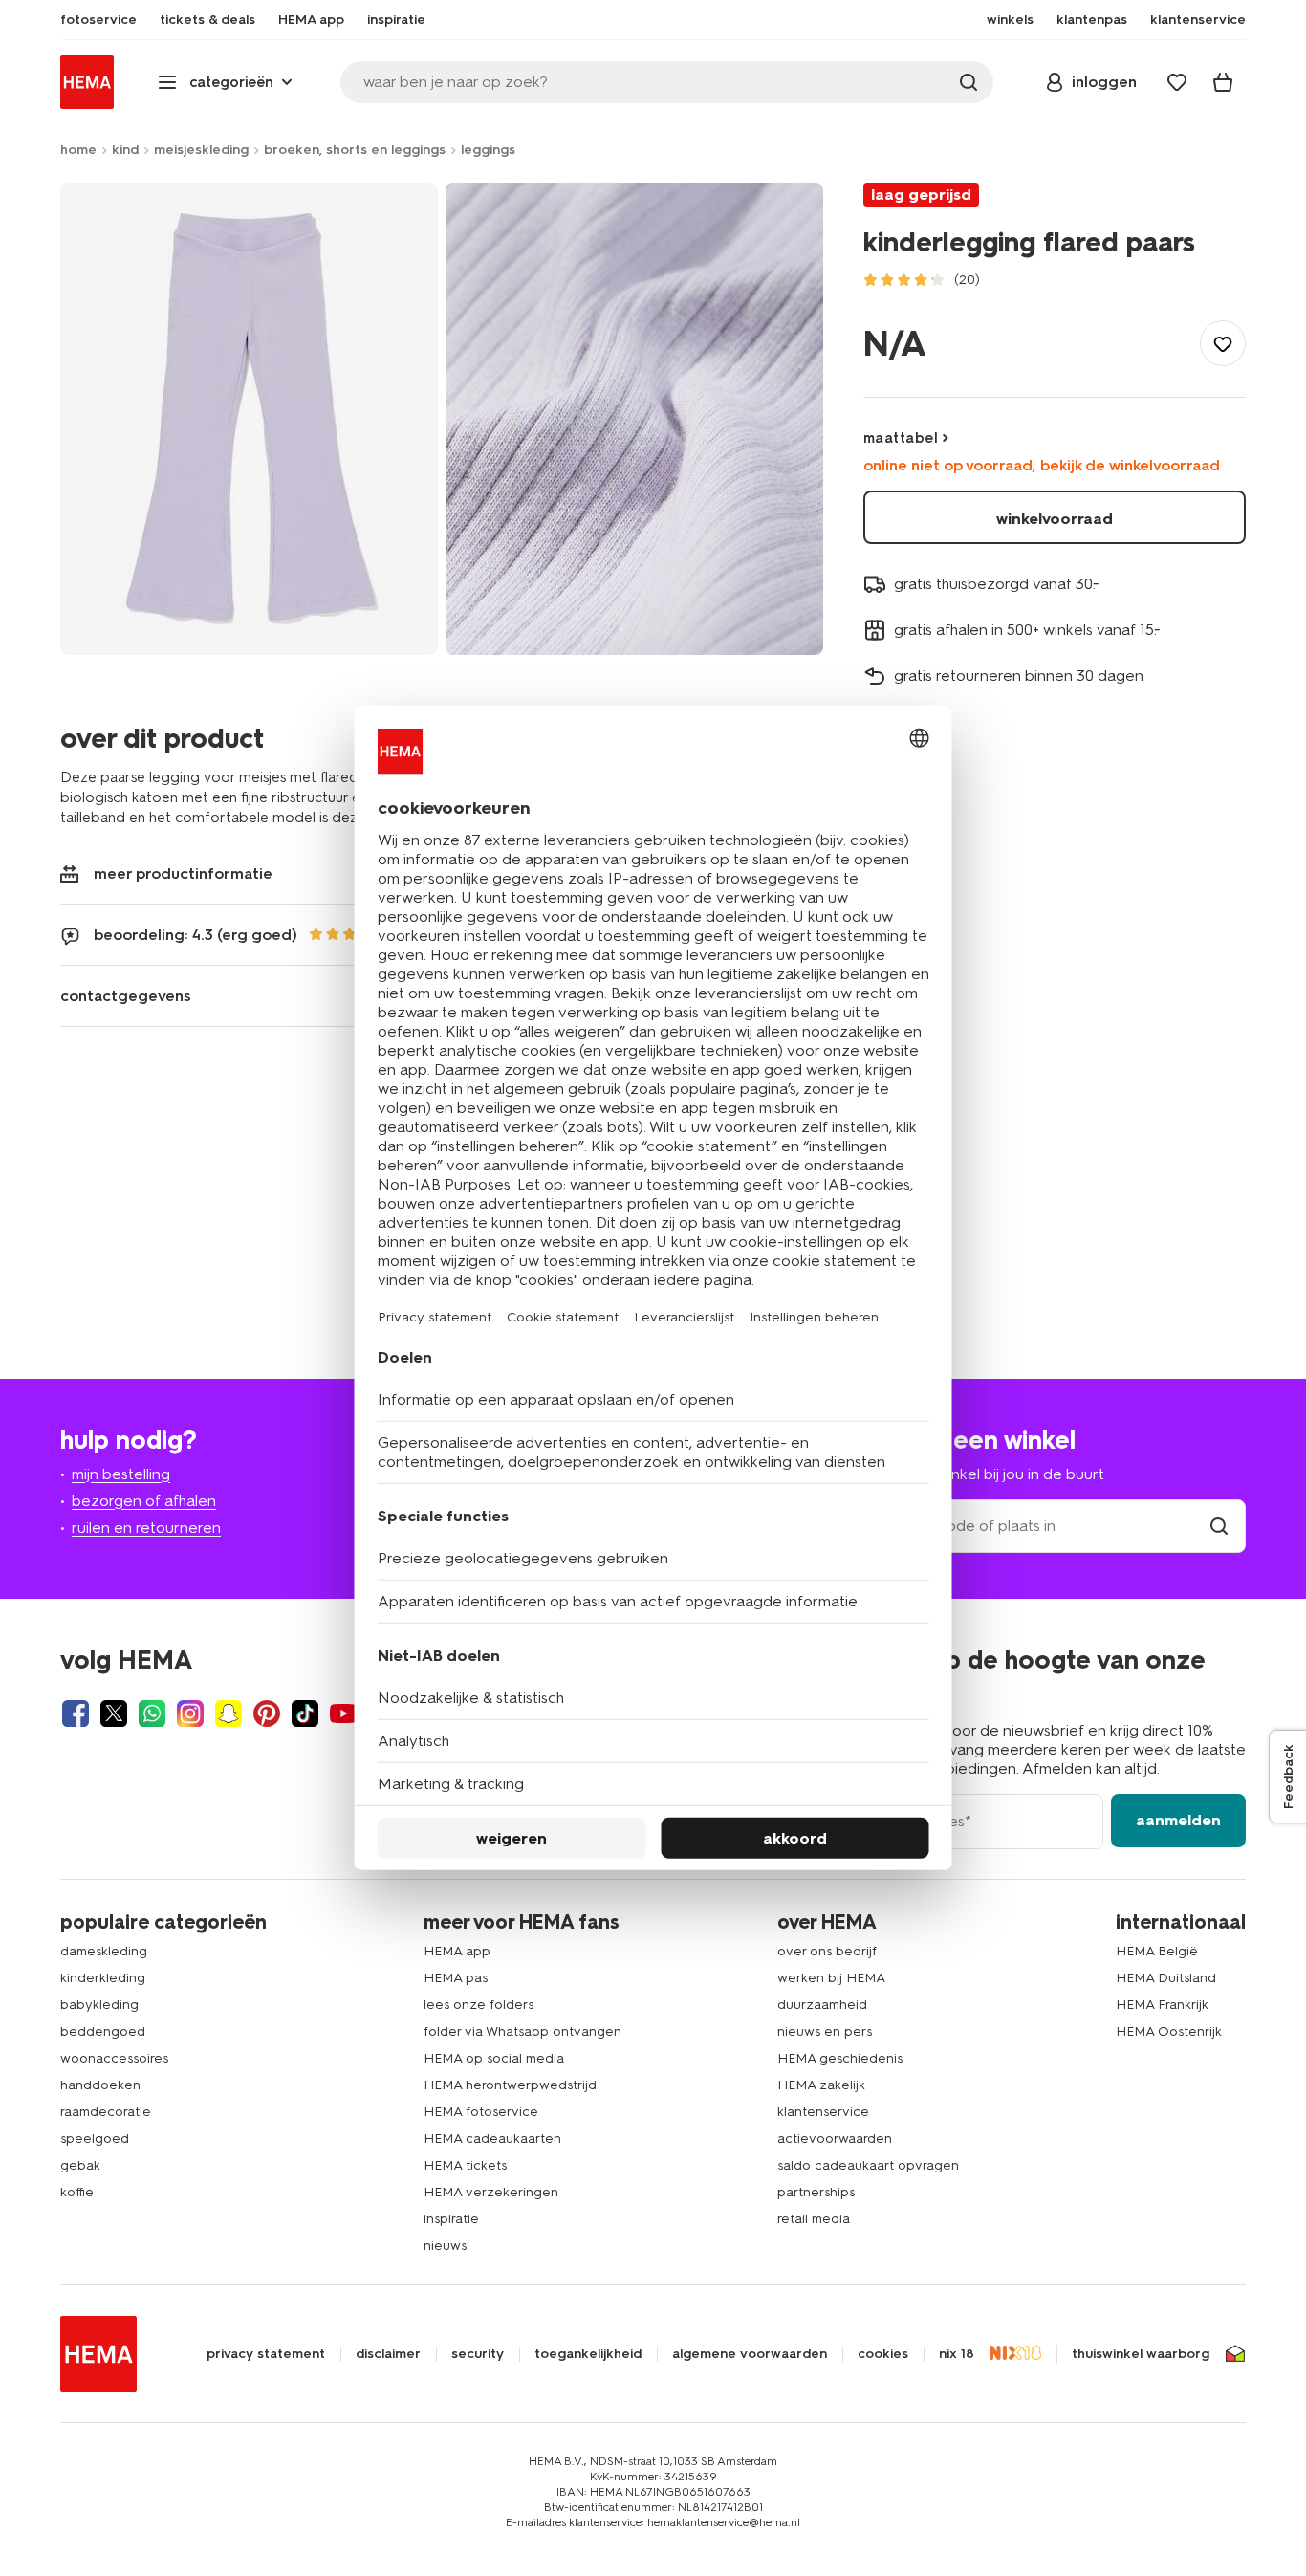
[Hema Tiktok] (305, 1714)
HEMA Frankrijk (1162, 2005)
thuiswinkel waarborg (1141, 2354)
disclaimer (388, 2354)
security (478, 2354)
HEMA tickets (465, 2165)
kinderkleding (103, 1978)
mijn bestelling (121, 1474)
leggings (488, 150)
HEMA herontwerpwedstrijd (510, 2085)
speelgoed (95, 2139)
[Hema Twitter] (114, 1714)
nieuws (445, 2246)
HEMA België (1157, 1951)
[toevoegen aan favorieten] (1223, 343)
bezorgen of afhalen (144, 1501)
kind (125, 150)
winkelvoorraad (1055, 519)
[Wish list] (1177, 82)
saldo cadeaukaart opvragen (868, 2165)
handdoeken (100, 2085)
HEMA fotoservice (481, 2112)
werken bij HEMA (831, 1978)
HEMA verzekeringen (491, 2192)
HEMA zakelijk (821, 2085)
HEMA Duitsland (1166, 1978)
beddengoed (103, 2031)
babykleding (99, 2005)
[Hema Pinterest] (267, 1714)
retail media (814, 2219)
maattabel (901, 438)
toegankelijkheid (588, 2354)
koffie (77, 2192)
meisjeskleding (201, 150)
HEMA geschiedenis (840, 2058)
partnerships (816, 2192)
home (78, 150)
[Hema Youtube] (343, 1714)
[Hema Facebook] (76, 1714)
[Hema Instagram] (190, 1714)
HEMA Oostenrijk (1169, 2031)
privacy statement (266, 2354)
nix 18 (957, 2354)
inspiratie (451, 2219)
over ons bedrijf (827, 1951)
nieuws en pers (825, 2031)
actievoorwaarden (835, 2139)
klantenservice (823, 2112)
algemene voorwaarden (750, 2354)
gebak (80, 2165)
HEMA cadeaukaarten (492, 2139)
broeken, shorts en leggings (355, 150)
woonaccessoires (114, 2058)
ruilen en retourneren (146, 1528)
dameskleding (104, 1951)
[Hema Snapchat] (229, 1714)
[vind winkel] (1219, 1526)
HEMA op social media (494, 2058)
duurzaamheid (822, 2005)
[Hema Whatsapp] (152, 1714)
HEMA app (457, 1951)
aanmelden (1178, 1820)
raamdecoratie (106, 2112)
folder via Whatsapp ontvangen (522, 2031)
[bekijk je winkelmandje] (1223, 82)
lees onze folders (479, 2005)
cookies (883, 2354)
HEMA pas (456, 1978)
